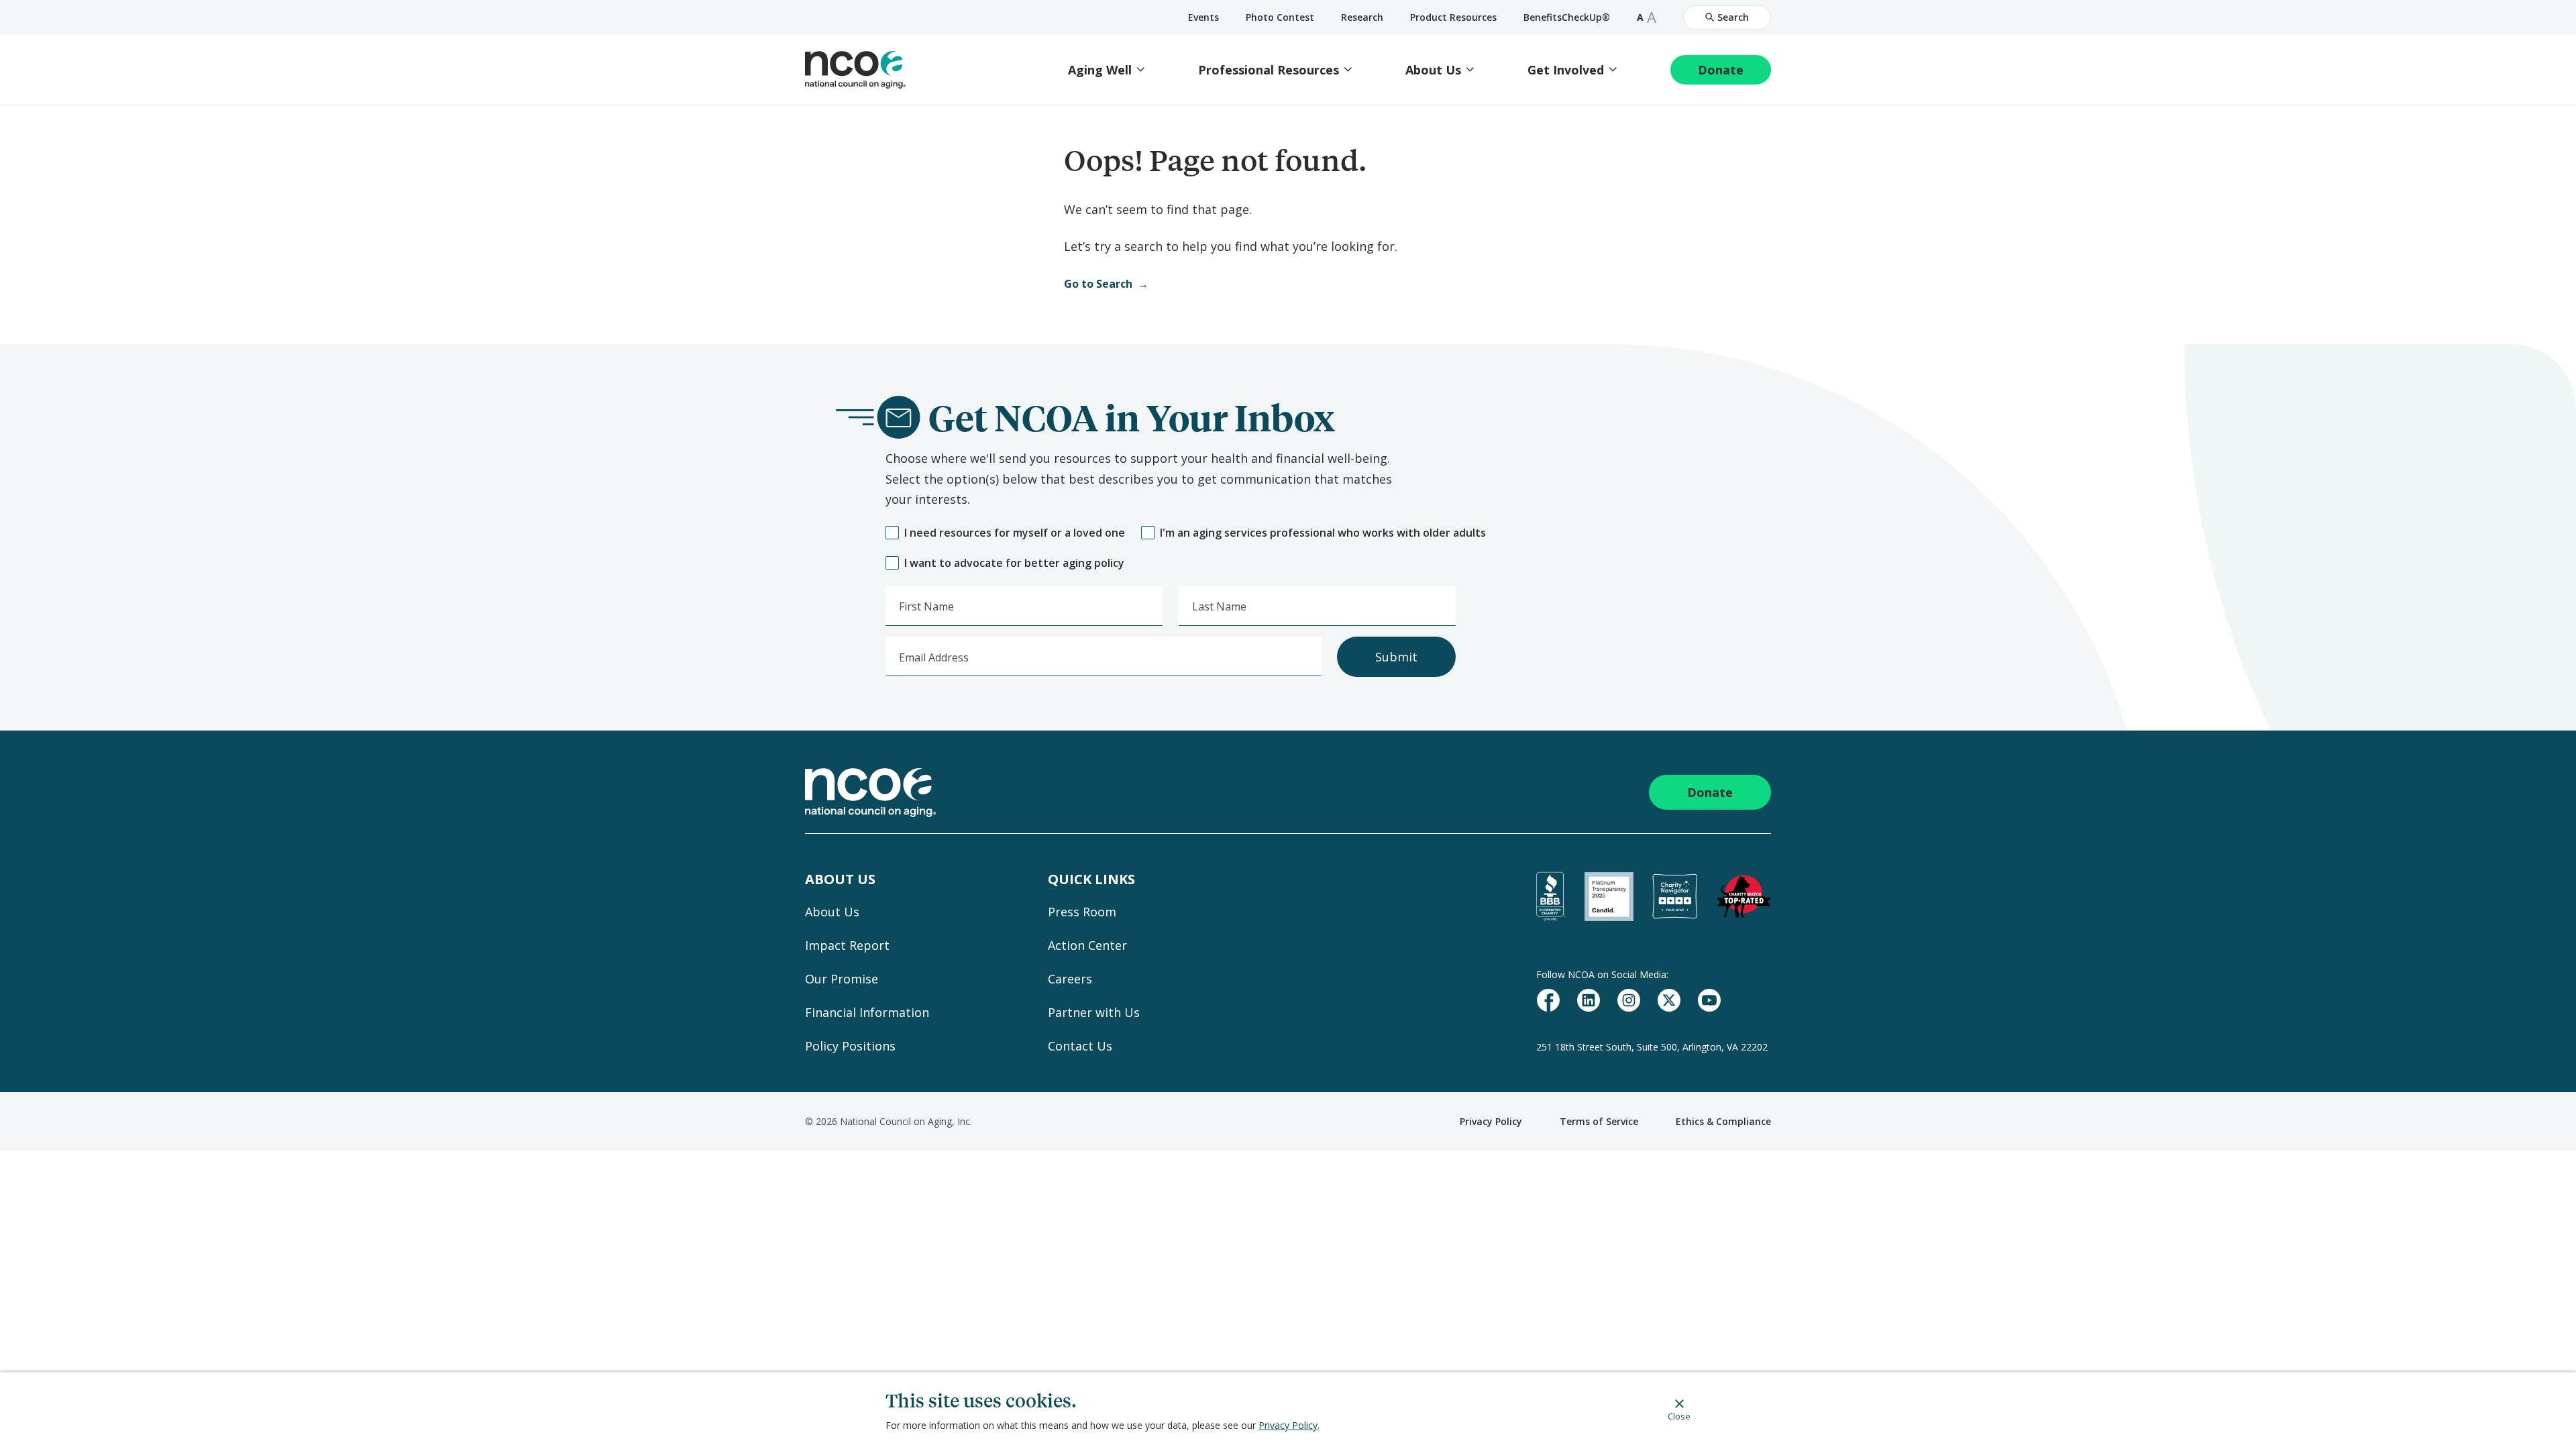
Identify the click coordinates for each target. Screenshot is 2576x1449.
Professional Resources (1269, 70)
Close (1679, 1416)
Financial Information (867, 1012)
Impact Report (847, 945)
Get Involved (1566, 70)
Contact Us (1080, 1046)
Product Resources (1453, 17)
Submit (1396, 657)
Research (1362, 17)
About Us (1433, 70)
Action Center (1087, 945)
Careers (1070, 979)
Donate (1721, 70)
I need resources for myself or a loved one (1015, 533)
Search (1733, 17)
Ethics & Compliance (1723, 1121)
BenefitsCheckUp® (1567, 17)
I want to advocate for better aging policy (1014, 563)
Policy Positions (850, 1046)
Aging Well (1100, 70)
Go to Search (1098, 284)
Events (1203, 17)
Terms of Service (1599, 1121)
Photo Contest (1280, 17)
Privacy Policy (1288, 1425)
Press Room (1082, 912)
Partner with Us (1094, 1012)
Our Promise (842, 979)
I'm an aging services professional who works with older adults (1323, 533)
